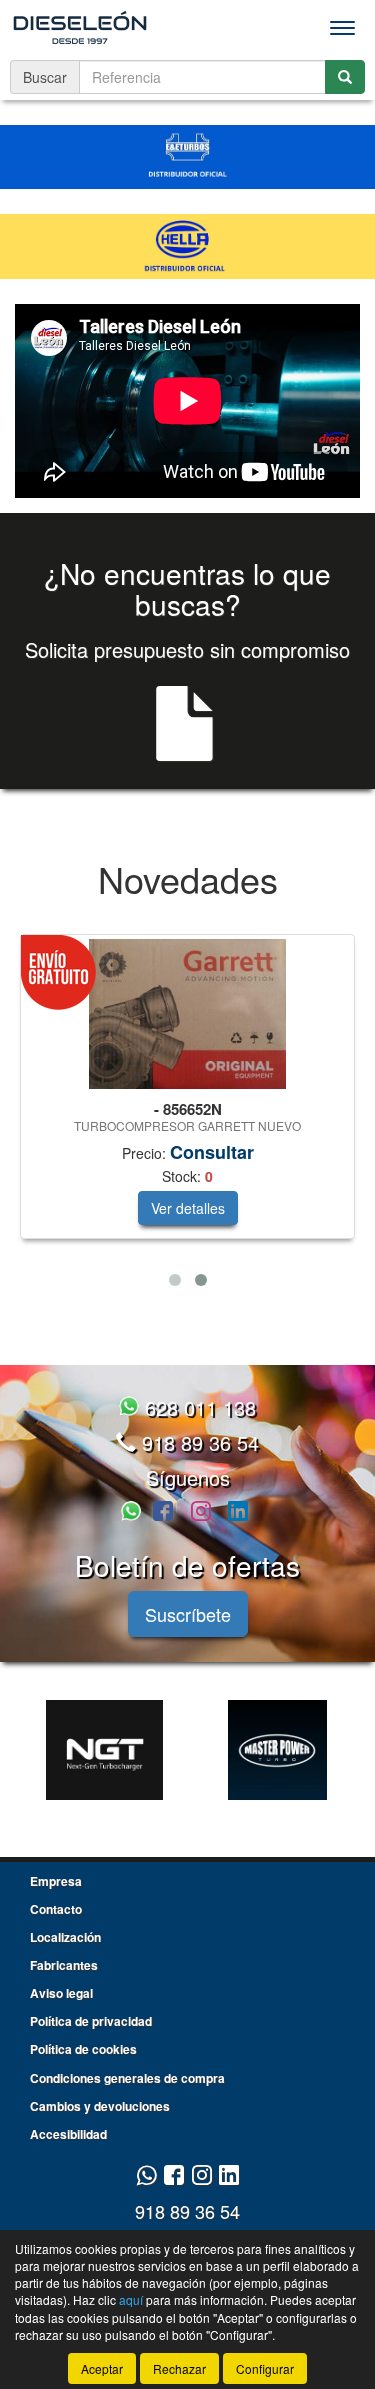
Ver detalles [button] (188, 1208)
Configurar (265, 2368)
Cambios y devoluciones (100, 2106)
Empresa (56, 1881)
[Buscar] (345, 77)
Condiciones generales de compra (127, 2078)
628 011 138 (197, 1407)
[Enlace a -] (104, 1750)
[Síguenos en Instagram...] (201, 1512)
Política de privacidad (91, 2021)
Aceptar (102, 2368)
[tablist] (187, 1114)
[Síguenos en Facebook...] (163, 1512)
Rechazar (179, 2368)
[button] (175, 1280)
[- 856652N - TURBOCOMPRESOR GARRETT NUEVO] (187, 1014)
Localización (65, 1937)
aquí (131, 2299)
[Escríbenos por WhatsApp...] (134, 1512)
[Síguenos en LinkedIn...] (238, 1512)
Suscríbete (188, 1614)
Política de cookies (83, 2049)
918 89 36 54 (197, 1442)
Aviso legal (61, 1993)
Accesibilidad (68, 2134)
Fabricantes (64, 1965)
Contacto (56, 1909)
